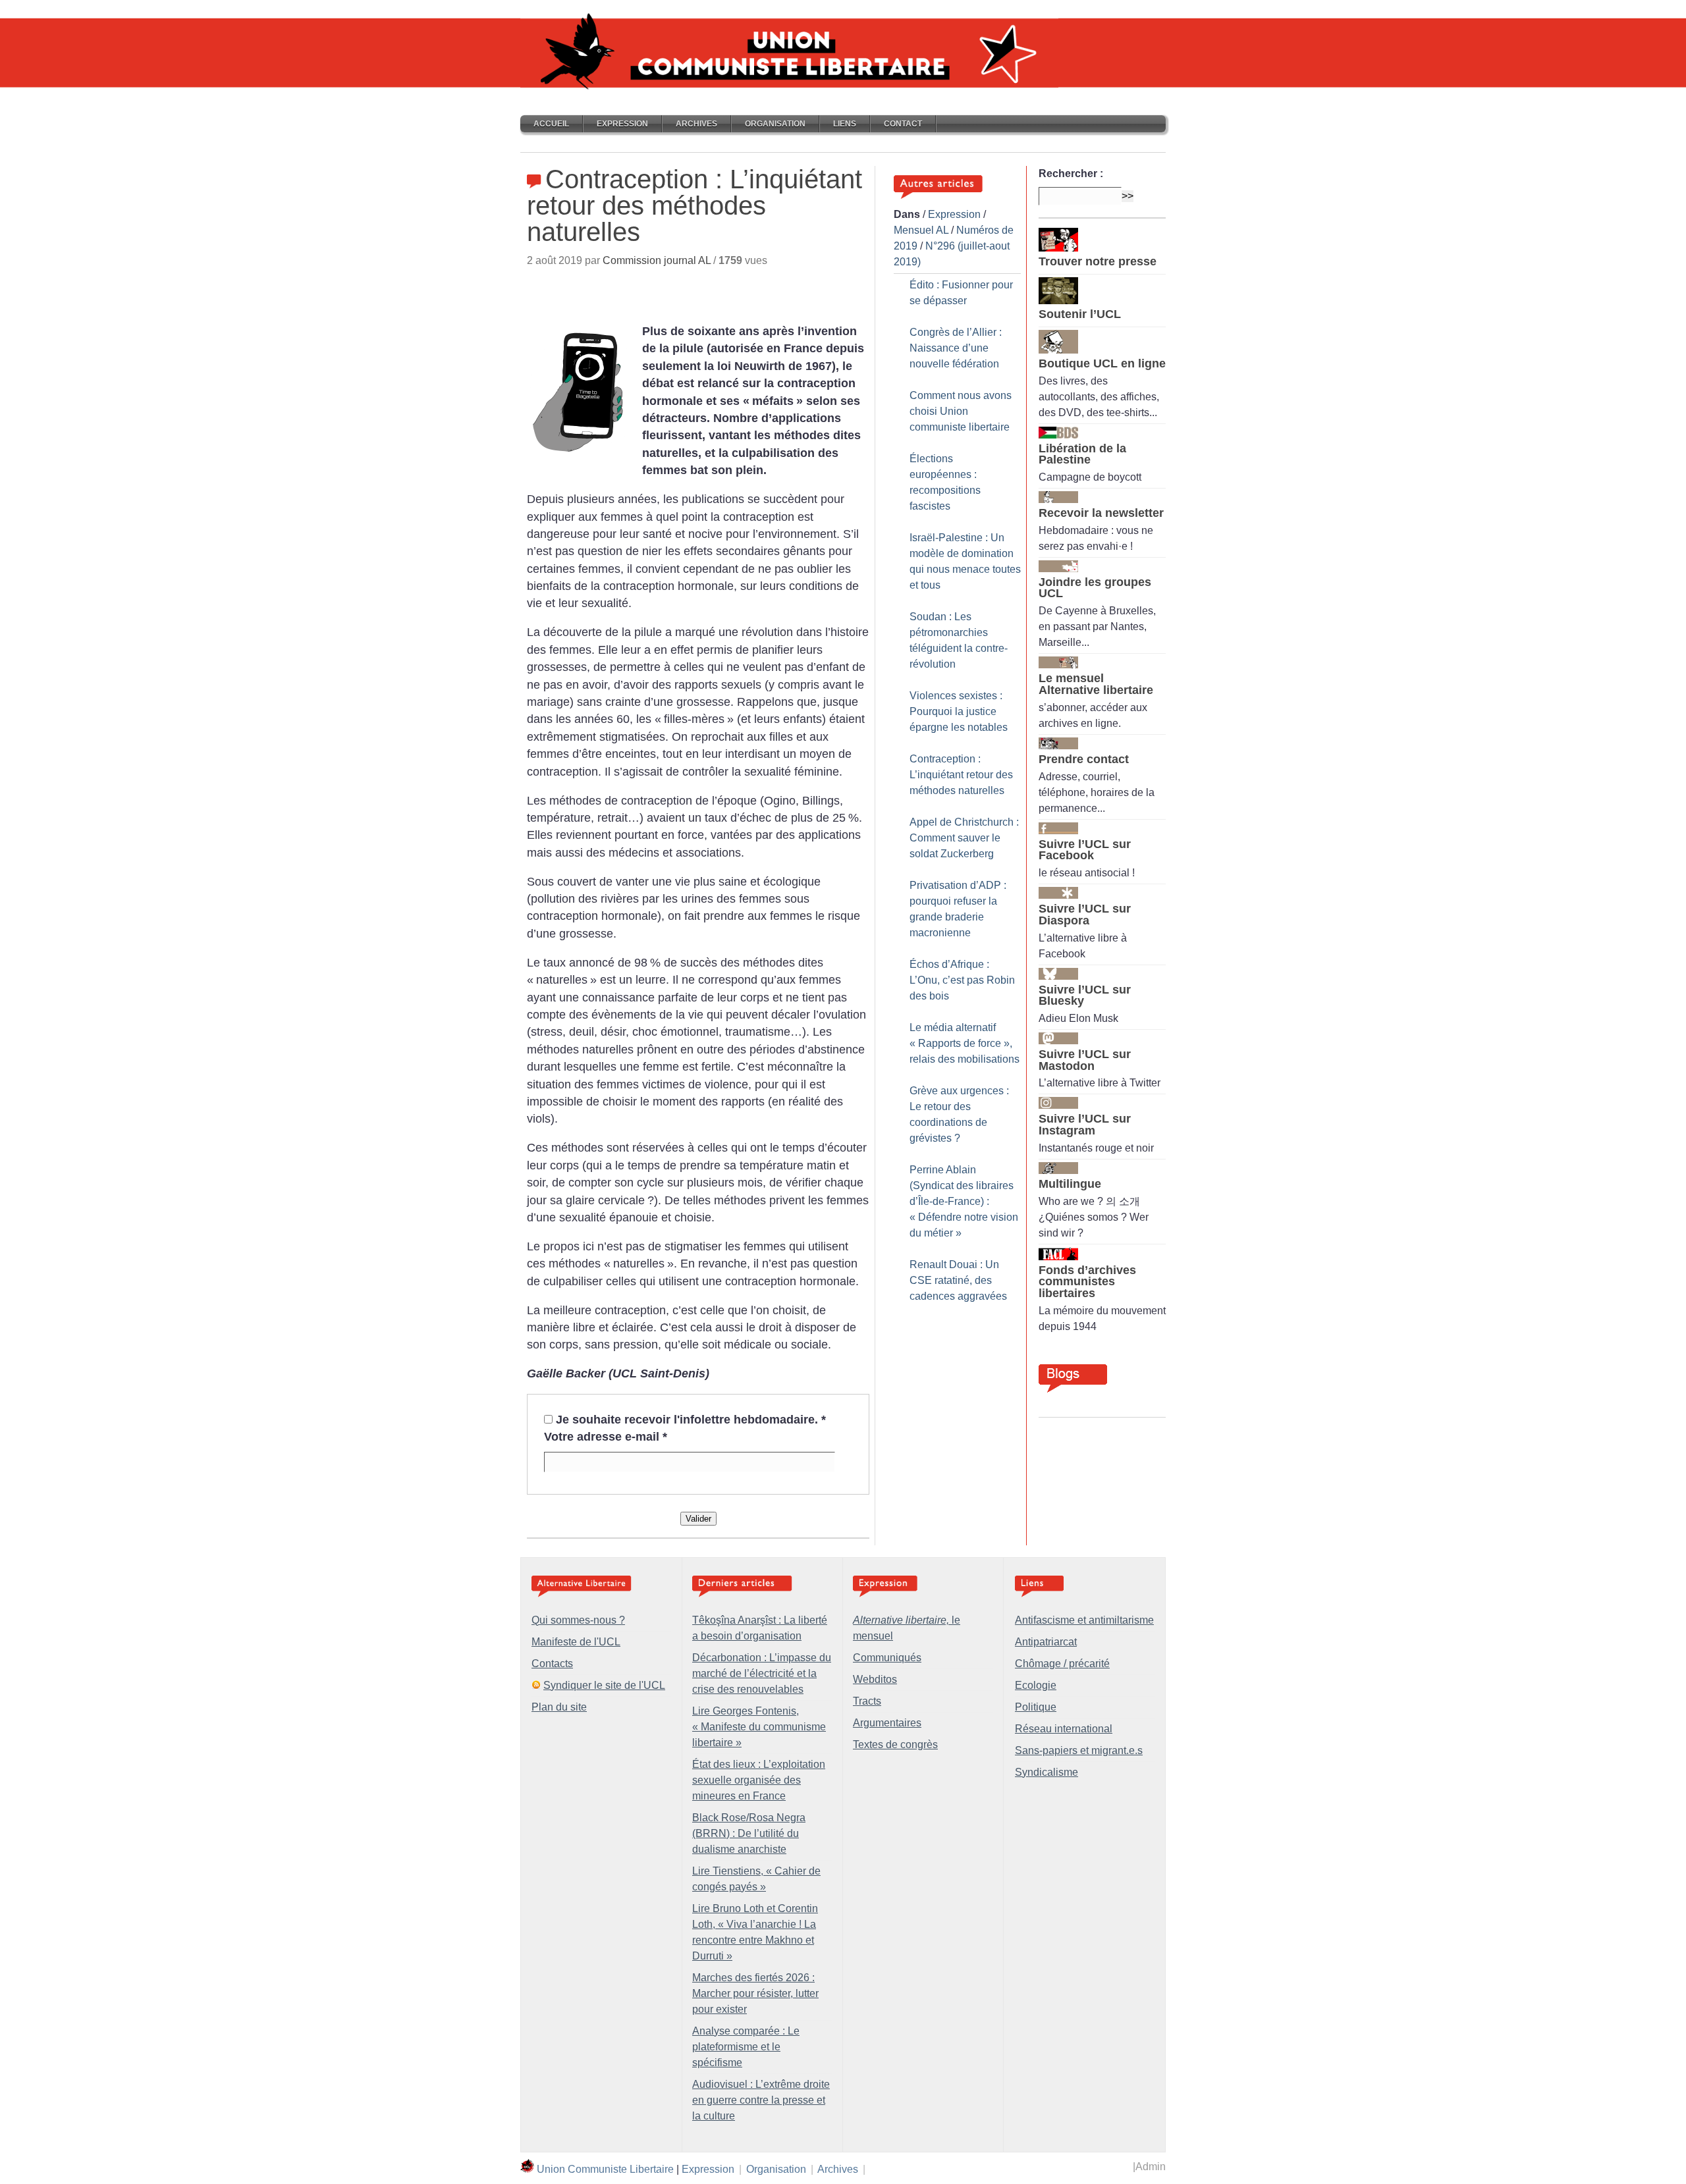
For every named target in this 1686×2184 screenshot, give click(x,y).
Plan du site (559, 1707)
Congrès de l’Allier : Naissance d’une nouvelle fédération (956, 348)
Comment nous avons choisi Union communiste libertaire (961, 411)
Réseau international (1064, 1729)
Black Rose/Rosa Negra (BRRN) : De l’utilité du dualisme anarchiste (749, 1833)
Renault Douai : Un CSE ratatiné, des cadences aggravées (958, 1280)
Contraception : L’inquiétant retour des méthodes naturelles (961, 775)
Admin (1151, 2167)
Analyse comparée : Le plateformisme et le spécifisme (746, 2047)
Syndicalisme (1047, 1772)
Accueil (551, 124)
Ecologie (1036, 1685)
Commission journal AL (657, 260)
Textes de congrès (895, 1745)
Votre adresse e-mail (606, 1437)
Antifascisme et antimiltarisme (1084, 1620)
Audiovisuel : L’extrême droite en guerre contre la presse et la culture (761, 2100)
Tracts (867, 1701)
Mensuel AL (921, 230)
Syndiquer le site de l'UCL (604, 1685)
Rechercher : (1071, 173)
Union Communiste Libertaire (605, 2169)
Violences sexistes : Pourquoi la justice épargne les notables (959, 711)
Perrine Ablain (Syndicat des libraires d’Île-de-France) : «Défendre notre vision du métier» (964, 1201)
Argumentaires (887, 1723)
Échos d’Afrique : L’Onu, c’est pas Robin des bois (962, 980)
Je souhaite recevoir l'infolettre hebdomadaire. (691, 1420)
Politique (1036, 1707)
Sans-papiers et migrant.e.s (1079, 1750)
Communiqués (887, 1658)
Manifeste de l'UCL (576, 1642)
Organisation (775, 124)
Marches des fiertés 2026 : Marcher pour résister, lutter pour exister (755, 1993)
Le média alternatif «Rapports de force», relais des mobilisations (965, 1043)
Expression (622, 124)
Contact (903, 124)
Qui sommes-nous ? (578, 1620)
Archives (696, 124)
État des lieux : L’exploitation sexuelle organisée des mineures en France (759, 1780)
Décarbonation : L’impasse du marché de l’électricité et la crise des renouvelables (762, 1673)
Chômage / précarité (1062, 1664)
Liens (845, 124)
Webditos (875, 1679)
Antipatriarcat (1046, 1642)
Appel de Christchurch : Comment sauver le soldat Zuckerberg (964, 838)
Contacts (552, 1664)
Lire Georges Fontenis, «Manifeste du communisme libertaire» (759, 1727)
